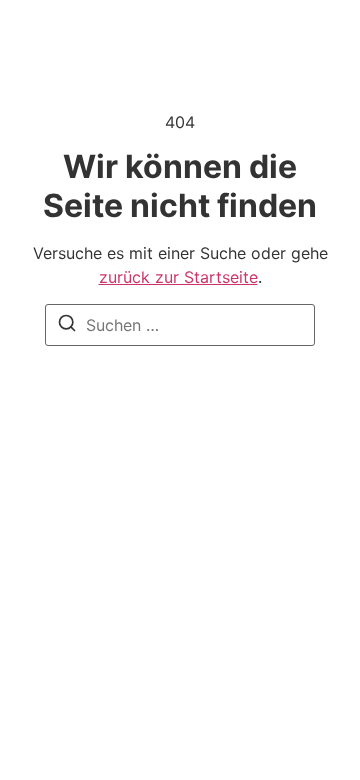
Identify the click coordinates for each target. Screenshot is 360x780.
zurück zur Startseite (178, 277)
